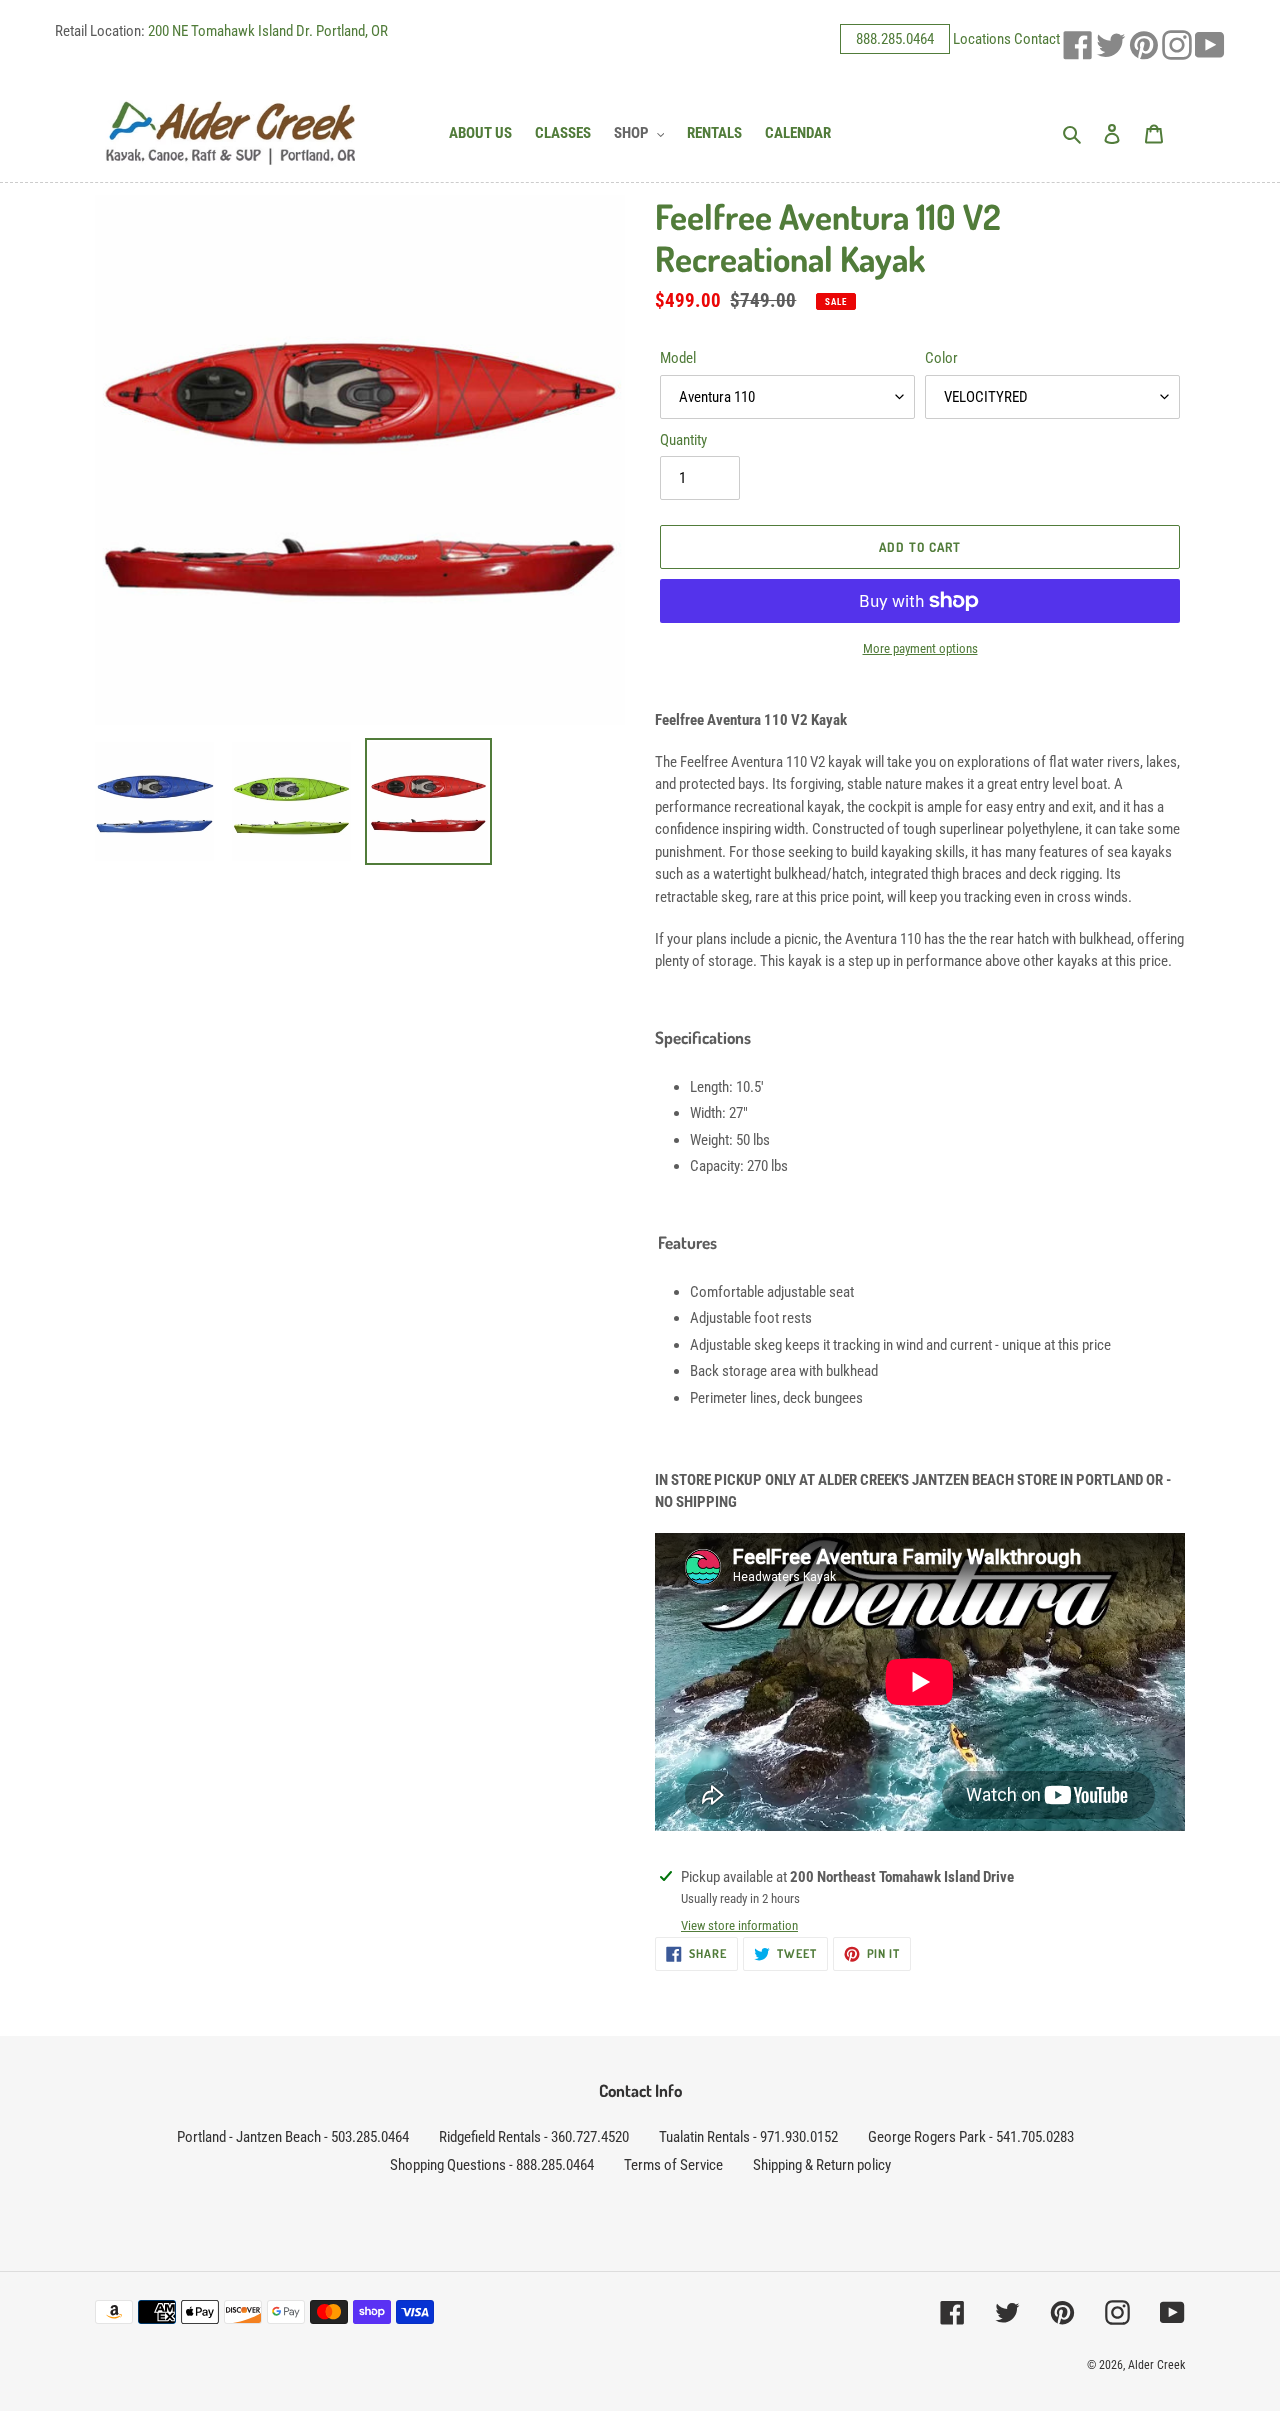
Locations (982, 39)
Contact (1037, 39)
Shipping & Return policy (822, 2165)
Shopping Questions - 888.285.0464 (492, 2165)
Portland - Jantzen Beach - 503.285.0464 (293, 2137)
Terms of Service (673, 2165)
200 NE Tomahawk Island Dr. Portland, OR (268, 31)
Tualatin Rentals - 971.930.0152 (748, 2137)
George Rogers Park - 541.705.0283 (971, 2137)
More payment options (920, 648)
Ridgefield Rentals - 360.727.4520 (534, 2137)
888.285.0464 (895, 39)
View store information (739, 1925)
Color (941, 358)
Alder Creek (1156, 2365)
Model (678, 358)
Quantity (683, 440)
